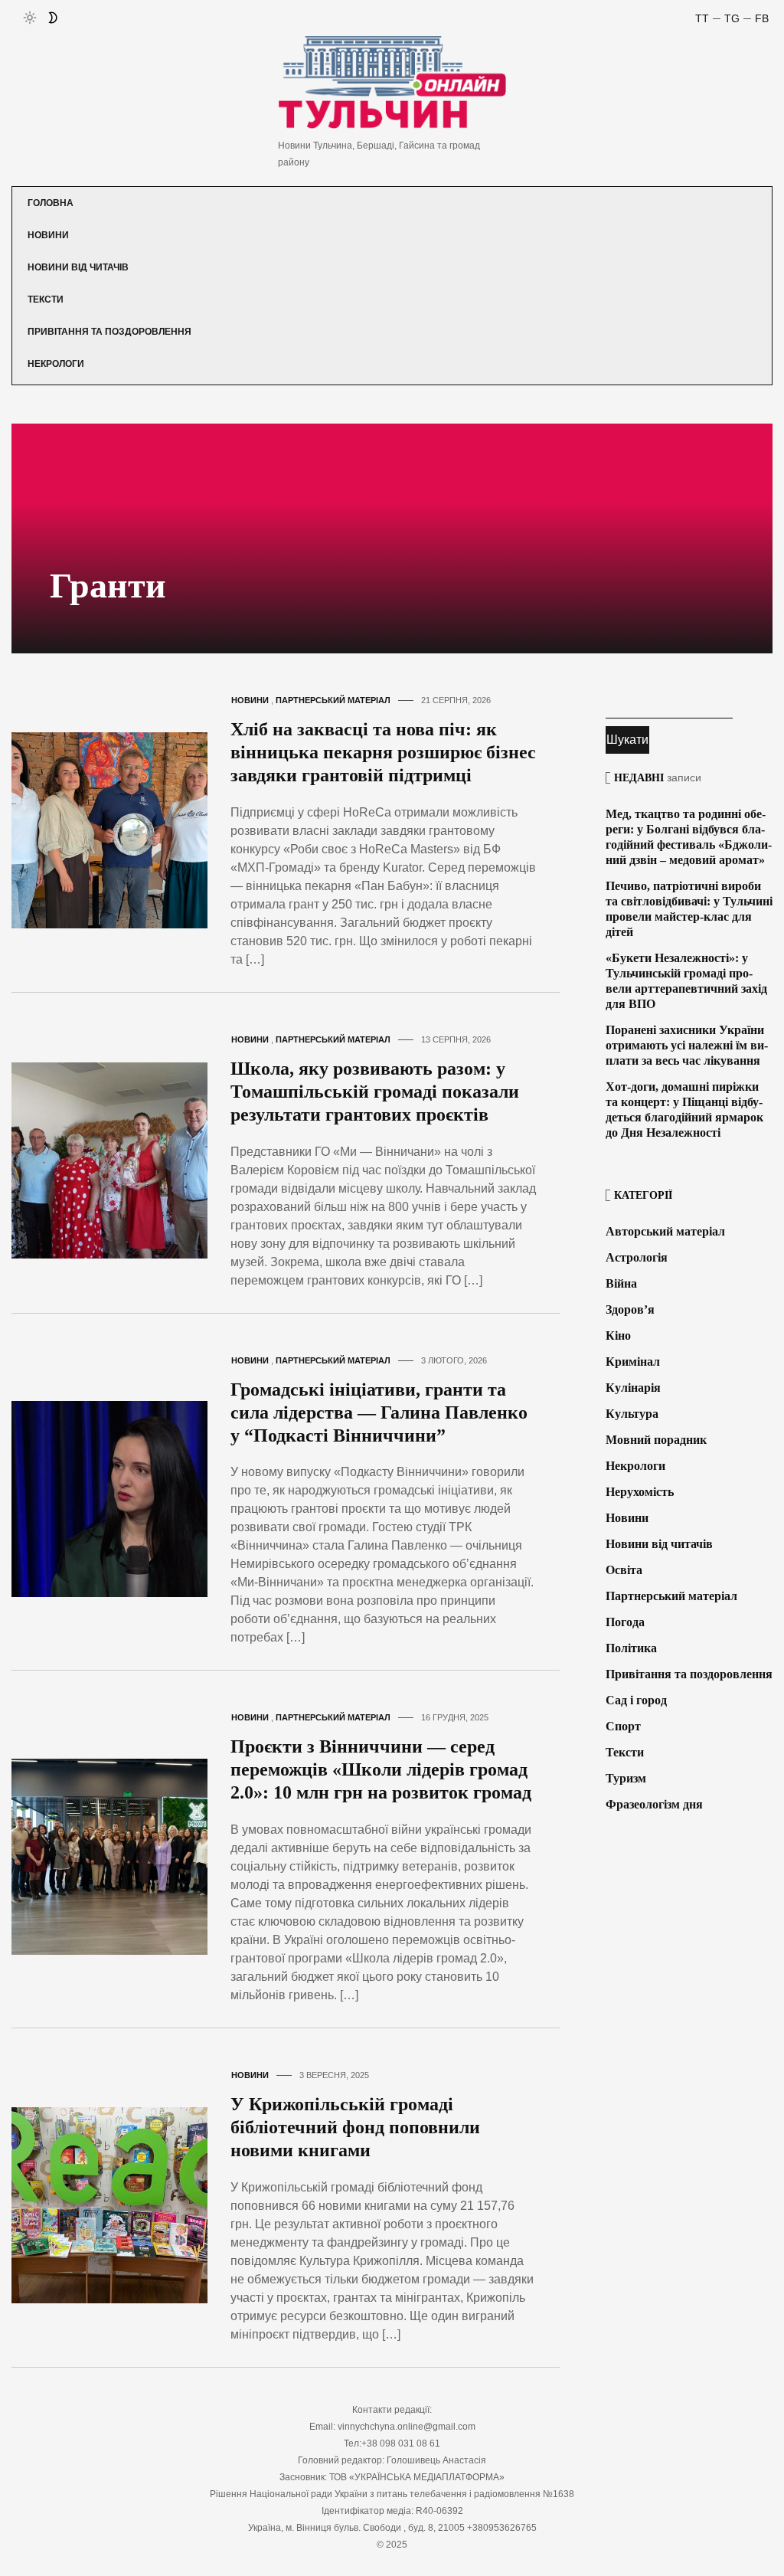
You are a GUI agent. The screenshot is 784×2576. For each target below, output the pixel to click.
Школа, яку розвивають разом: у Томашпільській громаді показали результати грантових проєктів (375, 1092)
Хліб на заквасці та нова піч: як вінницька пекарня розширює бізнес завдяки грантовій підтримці (383, 752)
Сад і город (636, 1700)
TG (732, 18)
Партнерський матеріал (333, 700)
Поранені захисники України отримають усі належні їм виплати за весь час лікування (687, 1045)
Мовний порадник (656, 1440)
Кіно (618, 1335)
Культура (632, 1414)
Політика (631, 1648)
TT (702, 18)
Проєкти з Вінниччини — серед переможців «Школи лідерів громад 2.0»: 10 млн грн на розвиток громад (381, 1769)
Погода (625, 1622)
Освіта (624, 1570)
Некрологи (56, 364)
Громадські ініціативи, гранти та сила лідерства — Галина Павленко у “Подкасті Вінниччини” (379, 1412)
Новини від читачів (78, 267)
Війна (621, 1283)
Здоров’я (630, 1309)
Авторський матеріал (665, 1231)
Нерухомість (640, 1492)
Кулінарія (633, 1388)
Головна (51, 203)
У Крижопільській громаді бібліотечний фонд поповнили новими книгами (355, 2127)
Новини (48, 235)
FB (762, 18)
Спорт (623, 1726)
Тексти (46, 299)
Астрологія (637, 1257)
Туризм (626, 1778)
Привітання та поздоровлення (109, 332)
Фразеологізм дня (654, 1804)
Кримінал (633, 1362)
